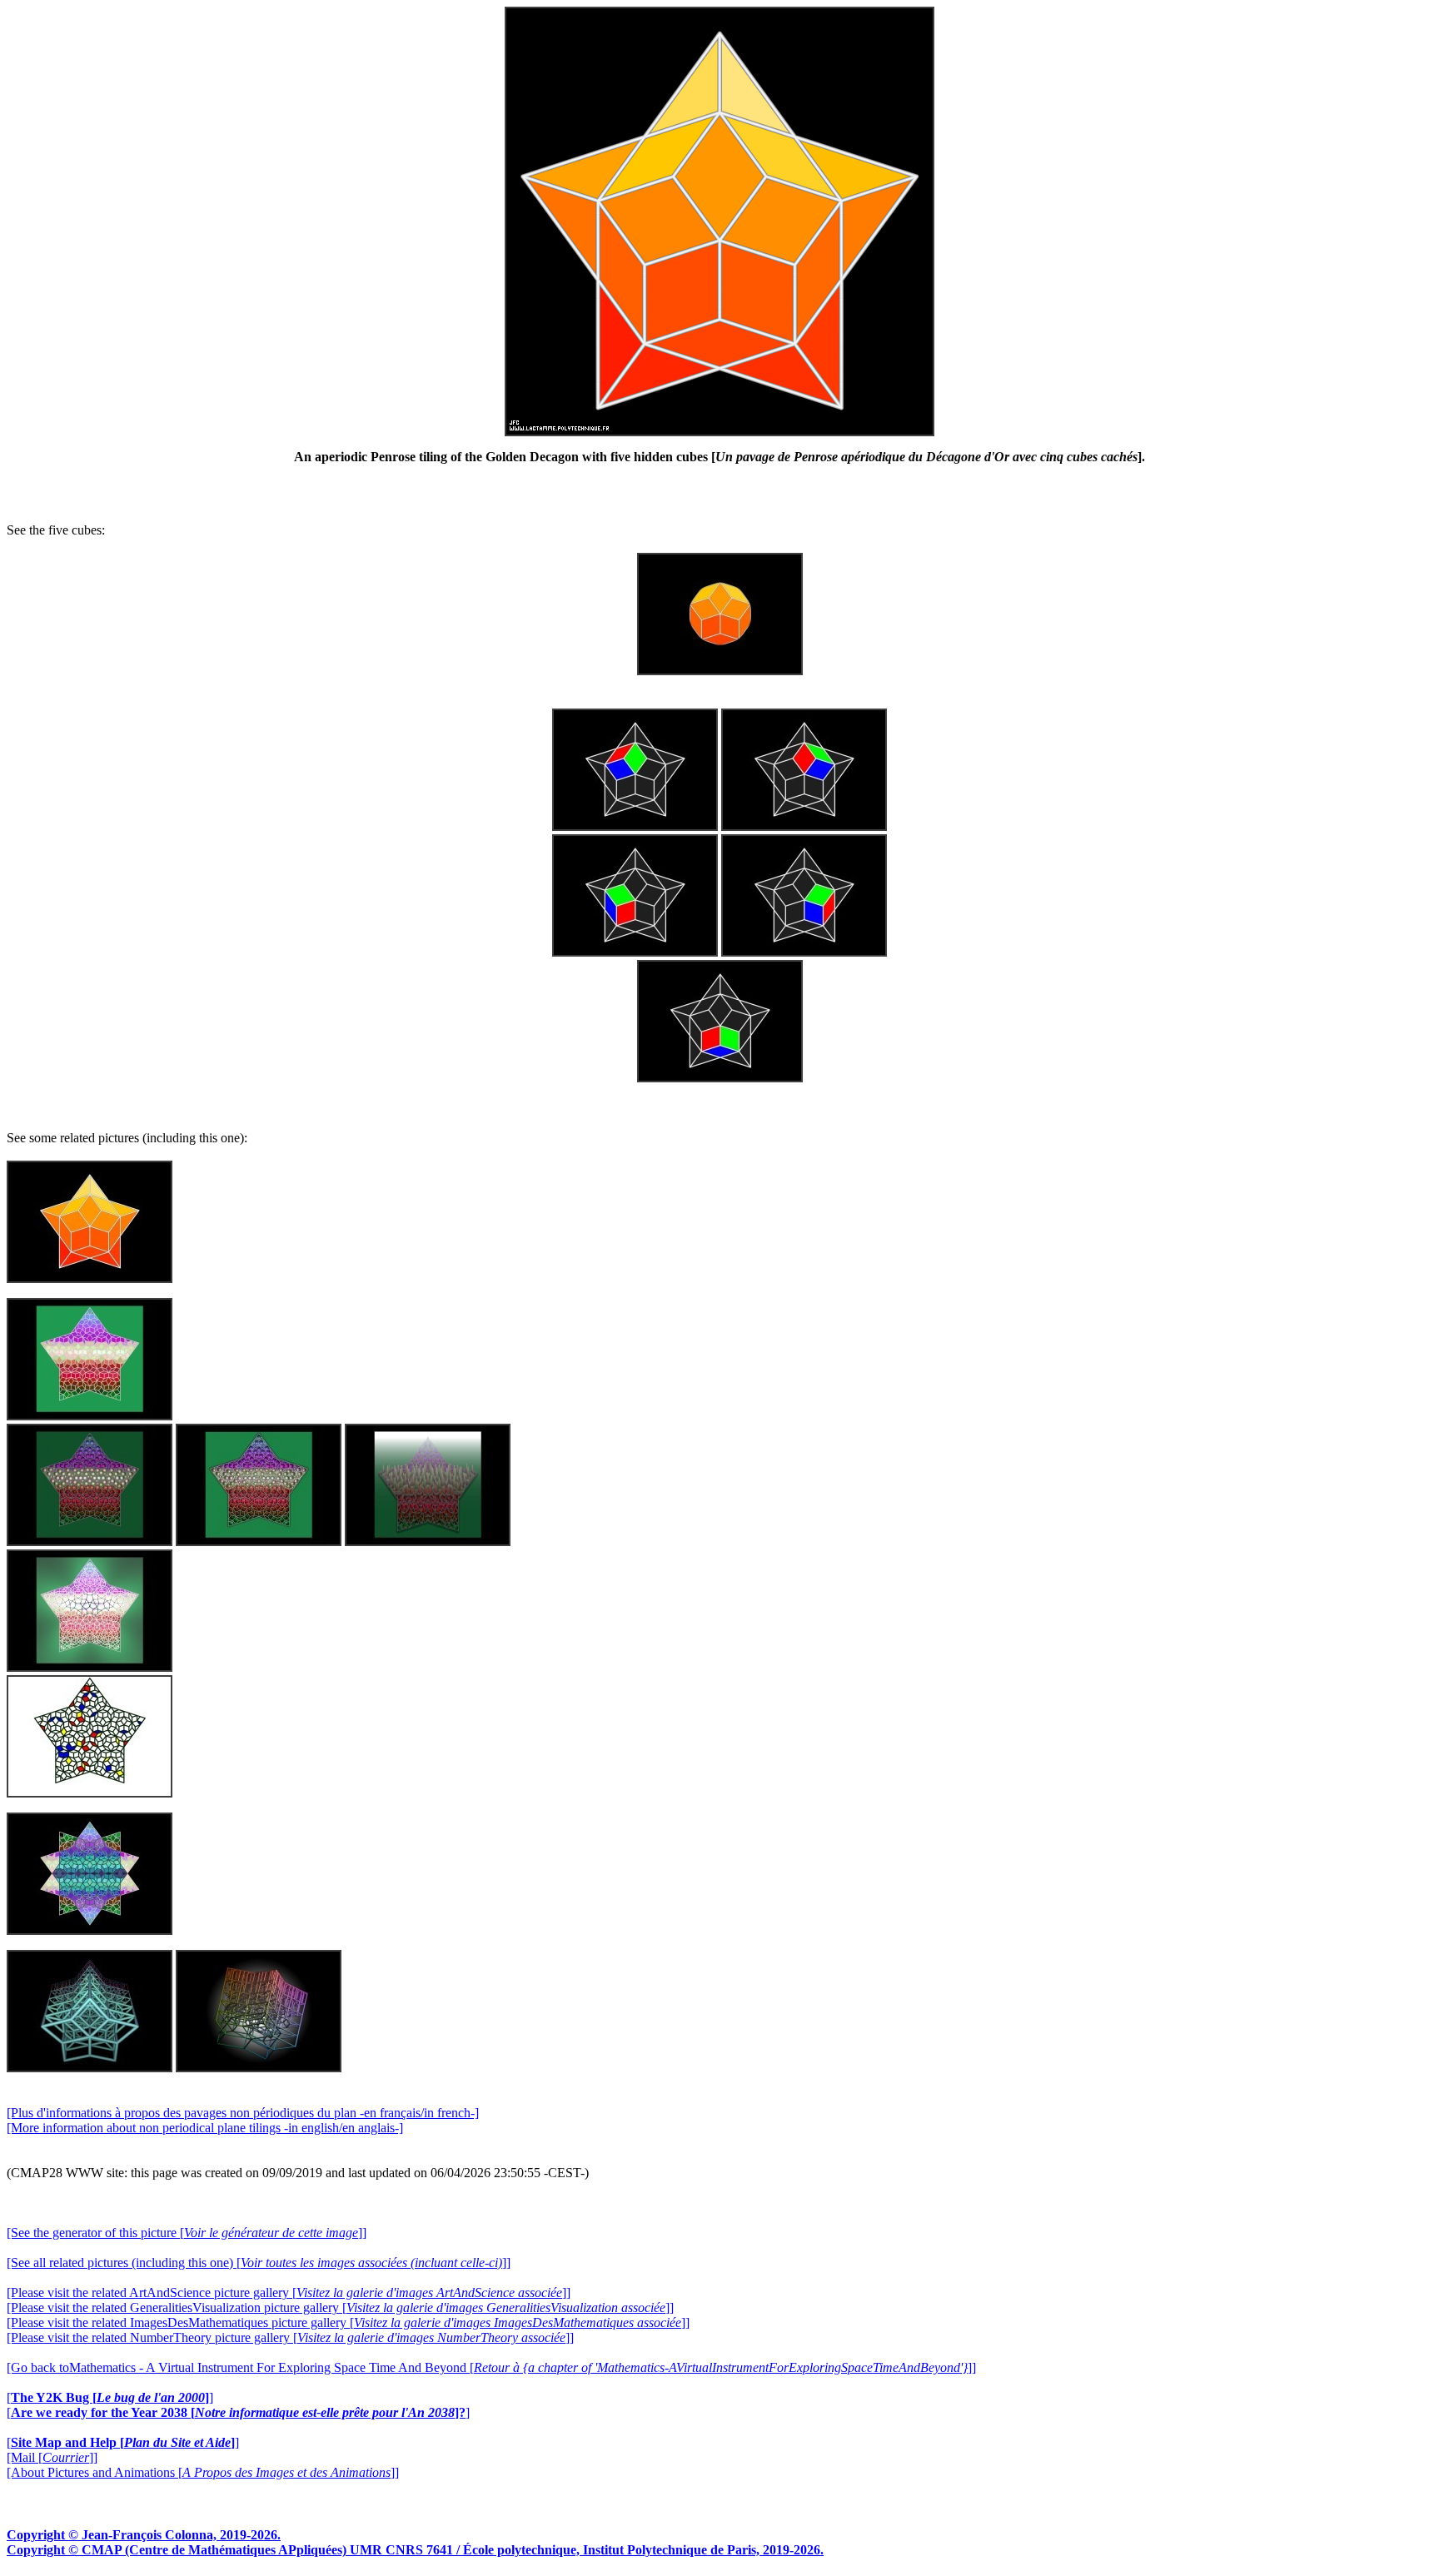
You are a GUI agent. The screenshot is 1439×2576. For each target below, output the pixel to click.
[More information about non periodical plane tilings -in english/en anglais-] (205, 2128)
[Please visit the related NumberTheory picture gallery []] (290, 2337)
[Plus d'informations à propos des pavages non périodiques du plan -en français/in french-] (243, 2113)
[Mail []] (52, 2457)
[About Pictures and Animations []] (203, 2472)
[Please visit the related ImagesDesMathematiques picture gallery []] (348, 2322)
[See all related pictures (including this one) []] (259, 2263)
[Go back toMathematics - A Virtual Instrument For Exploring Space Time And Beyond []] (491, 2367)
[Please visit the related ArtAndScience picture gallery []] (289, 2293)
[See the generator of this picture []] (187, 2233)
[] (110, 2397)
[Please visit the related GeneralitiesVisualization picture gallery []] (340, 2307)
